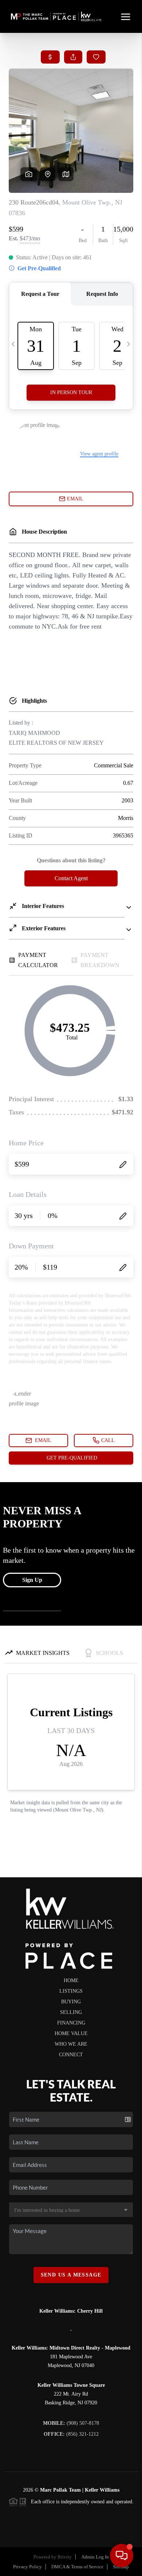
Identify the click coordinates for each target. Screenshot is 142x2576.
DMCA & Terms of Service (77, 2567)
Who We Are (71, 2044)
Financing (71, 2023)
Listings (71, 1991)
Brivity (65, 2557)
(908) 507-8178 (71, 2423)
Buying (71, 2002)
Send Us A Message (71, 2275)
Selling (71, 2012)
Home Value (71, 2033)
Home (71, 1980)
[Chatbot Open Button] (122, 2556)
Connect (71, 2055)
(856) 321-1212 (71, 2434)
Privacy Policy (27, 2567)
